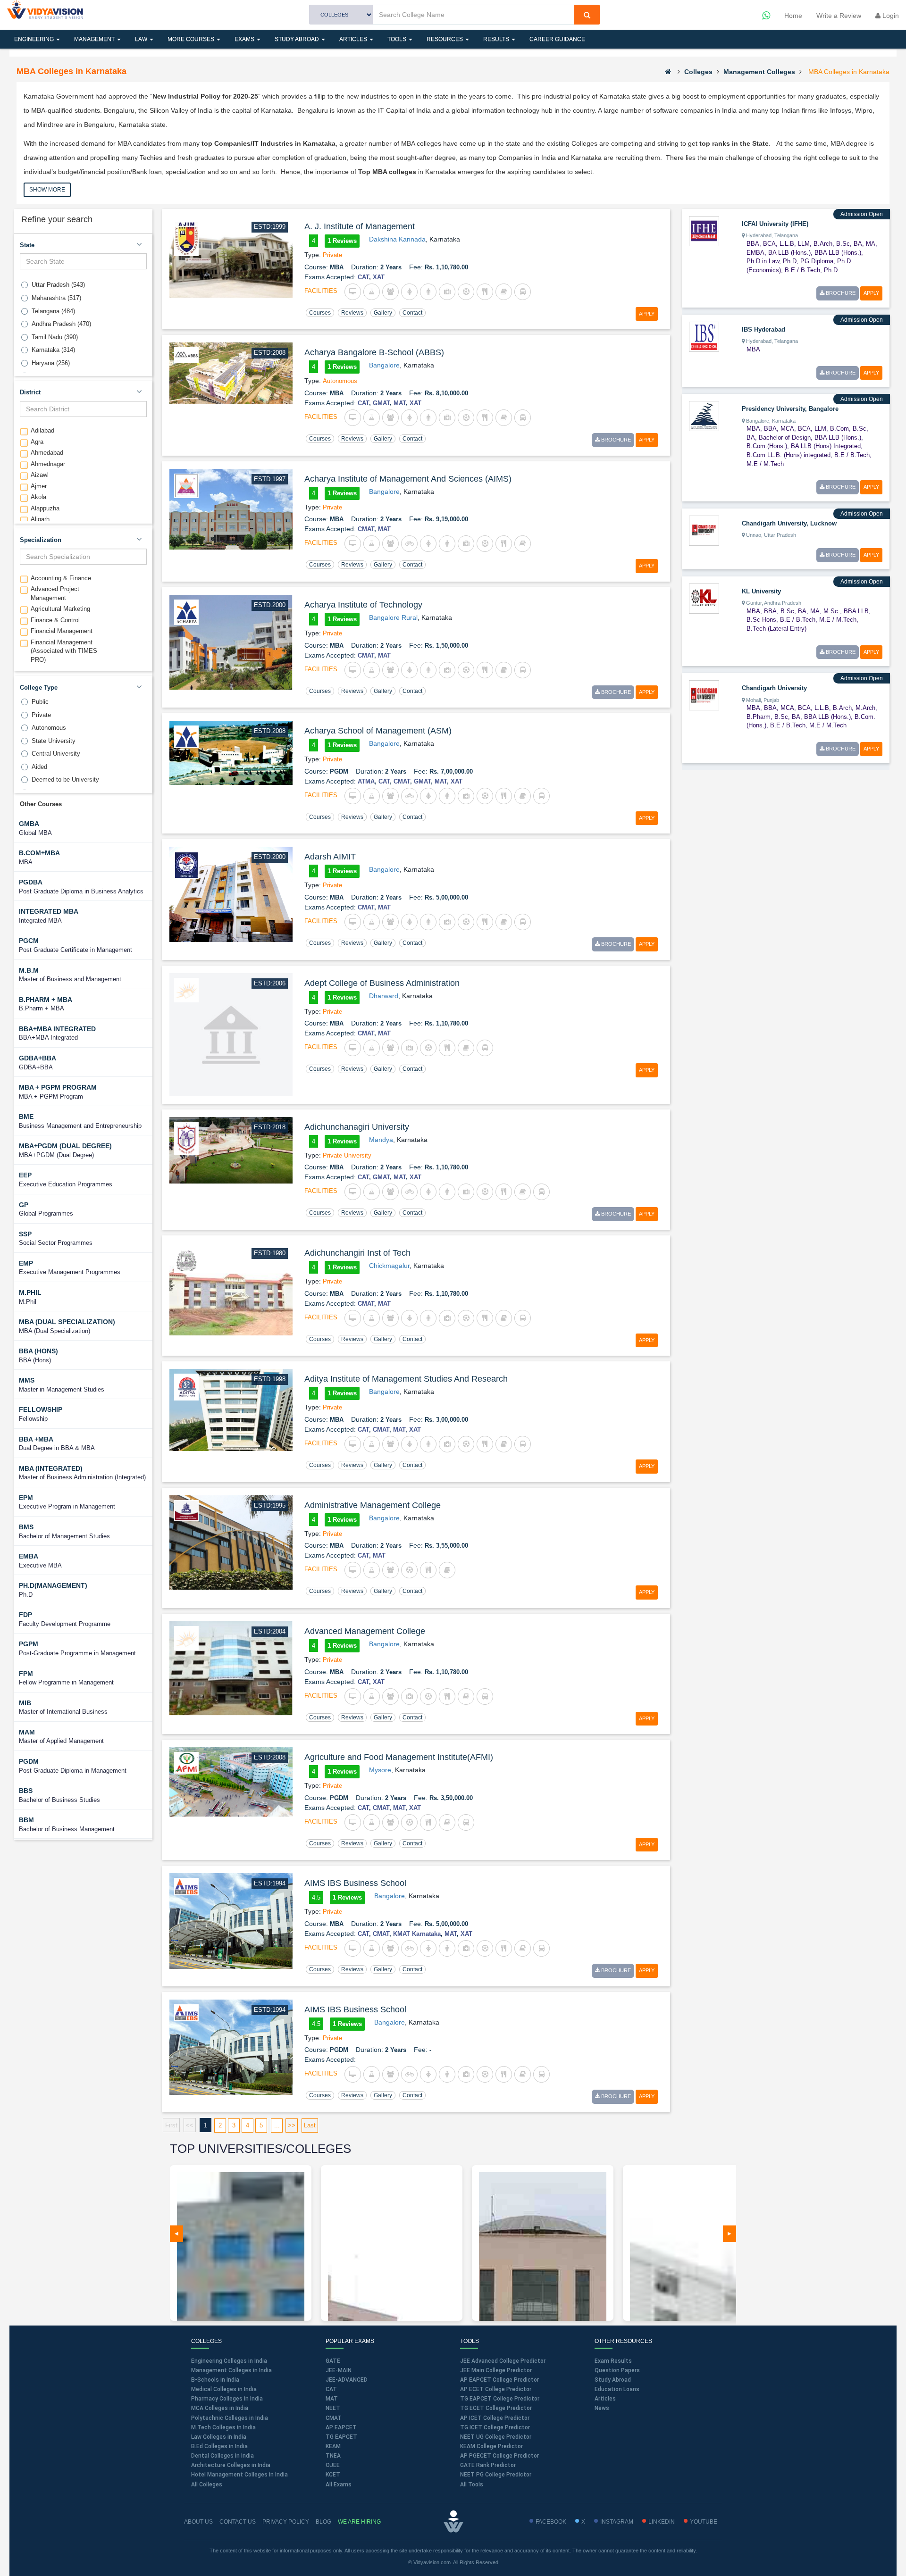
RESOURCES (445, 39)
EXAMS (245, 39)
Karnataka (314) (53, 350)
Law (142, 39)
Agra (37, 442)
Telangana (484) (53, 311)
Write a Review (839, 16)
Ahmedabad (47, 453)
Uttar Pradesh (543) (58, 285)
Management (95, 39)
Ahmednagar (48, 464)
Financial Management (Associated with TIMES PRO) (64, 651)
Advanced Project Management (55, 593)
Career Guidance (557, 39)
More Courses (192, 39)
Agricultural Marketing (60, 609)
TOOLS (398, 39)
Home (793, 16)
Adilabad (42, 430)
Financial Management (62, 631)
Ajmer (39, 486)
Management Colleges (759, 72)
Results (497, 39)
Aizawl (40, 475)
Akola (38, 497)
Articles (354, 39)
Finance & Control (55, 620)
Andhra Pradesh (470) (61, 324)
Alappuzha (45, 508)
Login (890, 16)
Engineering (35, 39)
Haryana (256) (51, 363)
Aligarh (40, 519)
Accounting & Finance (61, 578)
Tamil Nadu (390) (55, 337)
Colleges (698, 72)
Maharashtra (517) (56, 298)
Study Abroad (298, 39)
